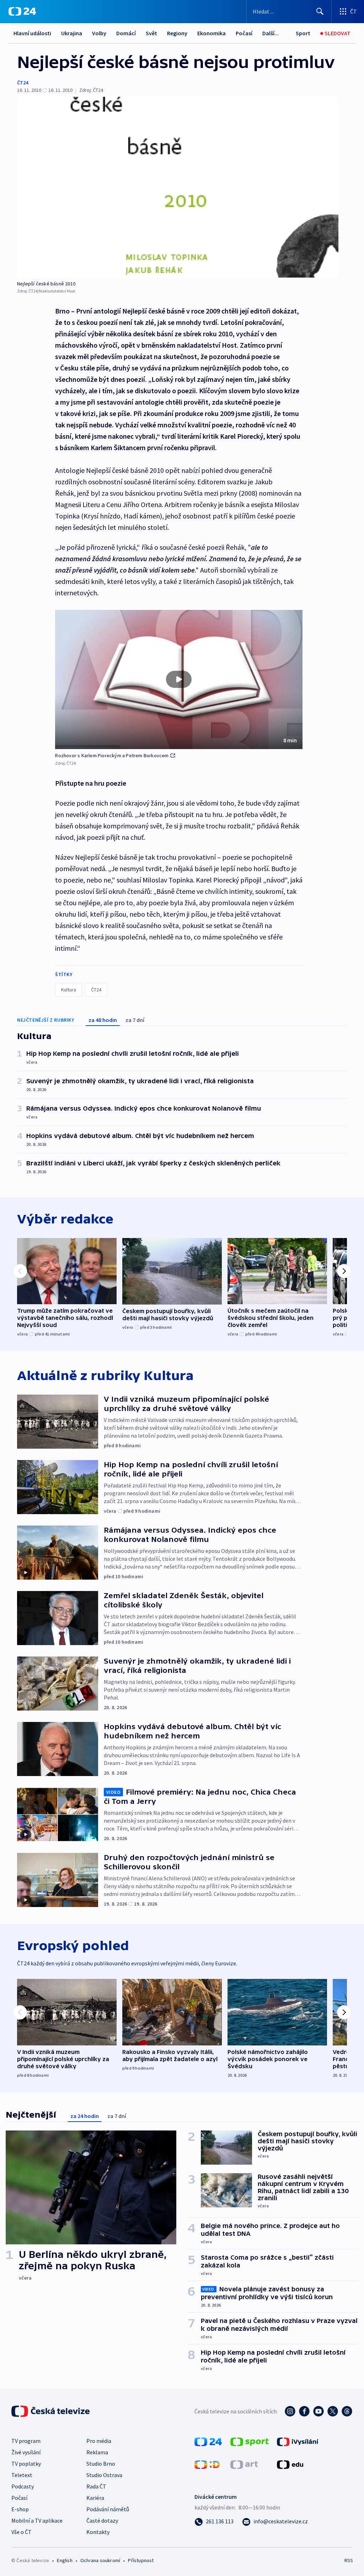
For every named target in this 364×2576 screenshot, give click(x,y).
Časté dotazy (102, 2520)
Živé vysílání (26, 2452)
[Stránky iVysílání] (298, 2441)
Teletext (22, 2475)
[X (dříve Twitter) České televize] (333, 2411)
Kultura (69, 990)
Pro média (99, 2441)
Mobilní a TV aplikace (37, 2520)
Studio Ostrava (104, 2475)
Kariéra (95, 2498)
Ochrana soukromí (100, 2560)
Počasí (244, 33)
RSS (349, 2560)
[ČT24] (22, 11)
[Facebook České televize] (304, 2411)
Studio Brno (101, 2464)
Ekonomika (212, 33)
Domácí (126, 33)
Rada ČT (96, 2486)
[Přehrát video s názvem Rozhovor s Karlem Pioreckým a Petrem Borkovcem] (179, 679)
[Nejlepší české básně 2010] (178, 187)
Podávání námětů (108, 2509)
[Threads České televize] (347, 2411)
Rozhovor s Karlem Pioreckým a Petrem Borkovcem (112, 755)
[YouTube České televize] (318, 2411)
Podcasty (23, 2486)
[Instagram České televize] (290, 2411)
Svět (151, 33)
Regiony (177, 33)
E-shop (20, 2509)
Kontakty (98, 2532)
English (65, 2560)
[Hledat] (320, 11)
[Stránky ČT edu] (290, 2464)
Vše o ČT (22, 2532)
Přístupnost (141, 2560)
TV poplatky (26, 2464)
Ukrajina (72, 33)
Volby (99, 33)
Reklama (97, 2452)
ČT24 (23, 83)
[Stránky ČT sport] (250, 2441)
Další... (271, 33)
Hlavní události (32, 33)
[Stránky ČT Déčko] (207, 2464)
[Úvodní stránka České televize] (51, 2411)
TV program (26, 2441)
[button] (179, 680)
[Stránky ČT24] (208, 2441)
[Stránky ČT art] (244, 2464)
